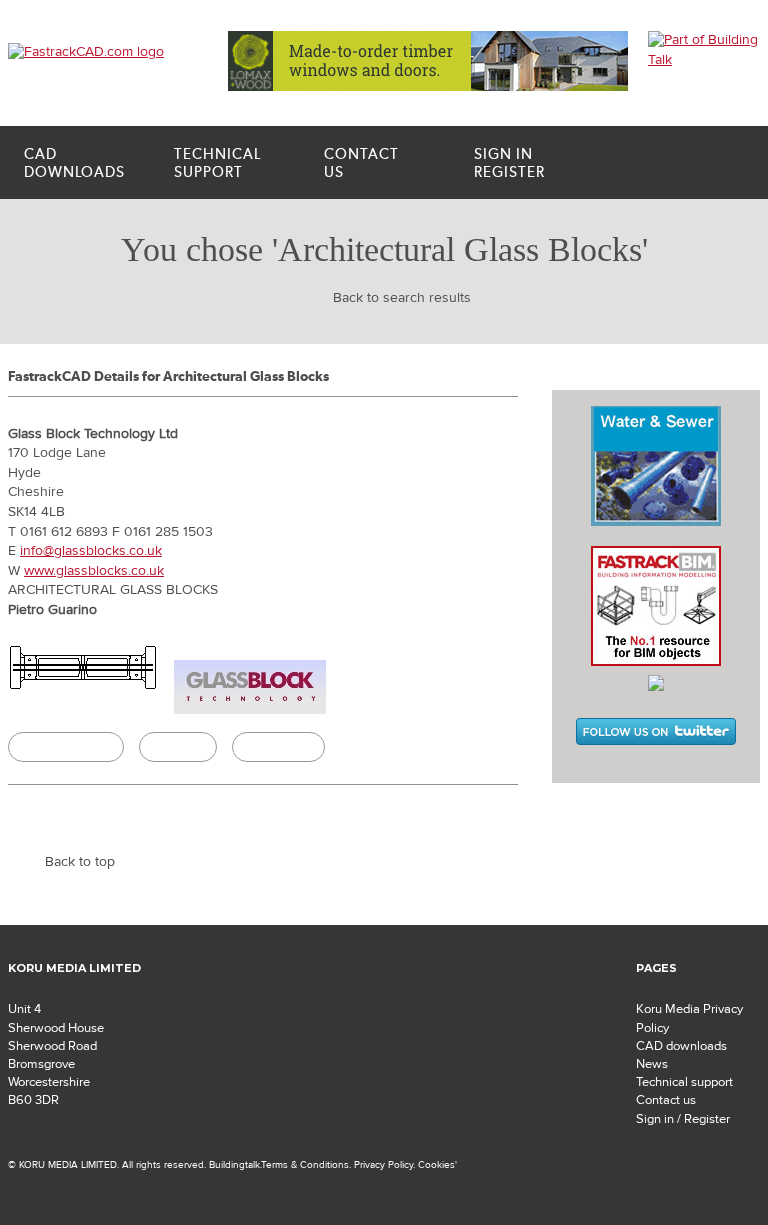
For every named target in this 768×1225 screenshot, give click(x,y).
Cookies (436, 1164)
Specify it (178, 747)
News (652, 1064)
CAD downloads (681, 1046)
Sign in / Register (683, 1119)
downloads (74, 163)
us (361, 163)
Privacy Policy (383, 1164)
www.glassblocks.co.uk (94, 571)
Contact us (666, 1100)
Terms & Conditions (305, 1164)
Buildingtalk (278, 747)
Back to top (80, 862)
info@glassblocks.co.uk (91, 551)
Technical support (684, 1082)
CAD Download (66, 747)
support (217, 163)
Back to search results (402, 298)
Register (509, 163)
